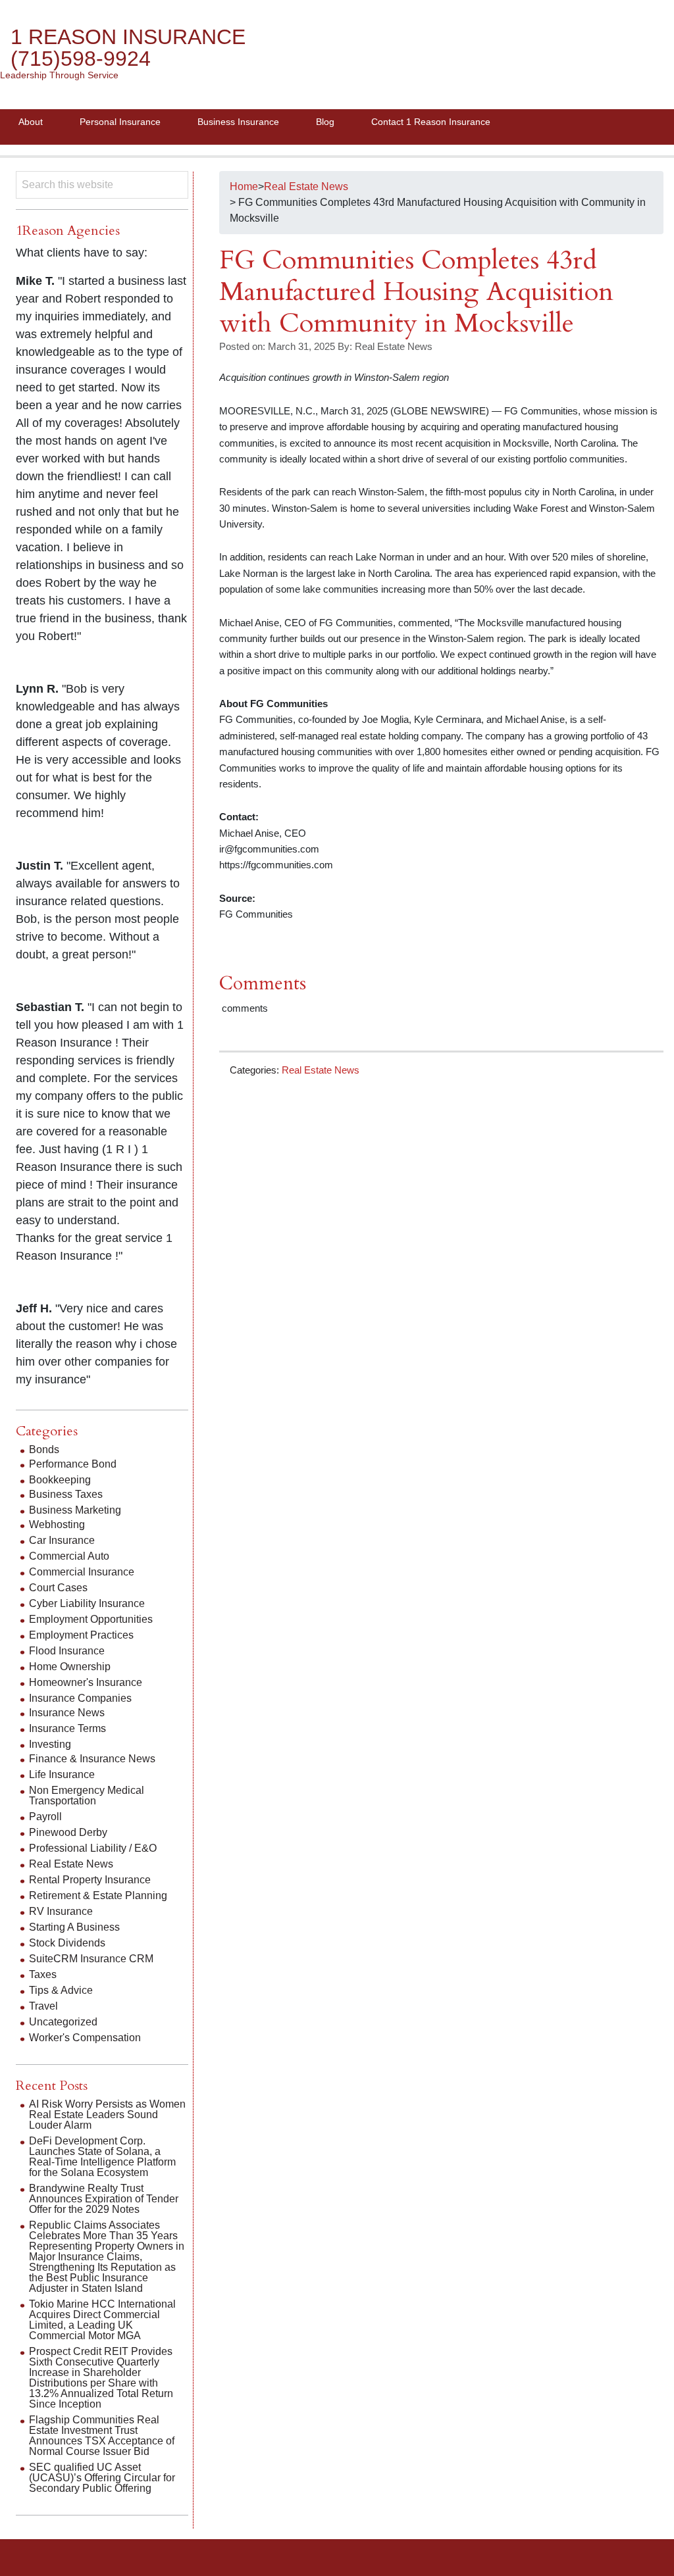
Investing (50, 1744)
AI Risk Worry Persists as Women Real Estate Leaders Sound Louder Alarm (107, 2115)
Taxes (43, 1974)
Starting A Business (74, 1927)
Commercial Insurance (82, 1572)
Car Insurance (62, 1540)
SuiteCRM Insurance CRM (91, 1959)
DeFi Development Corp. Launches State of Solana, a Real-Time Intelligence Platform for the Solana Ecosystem (102, 2157)
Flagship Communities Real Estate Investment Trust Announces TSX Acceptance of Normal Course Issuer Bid (102, 2436)
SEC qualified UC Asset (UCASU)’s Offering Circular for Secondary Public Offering (102, 2478)
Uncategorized (63, 2022)
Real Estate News (321, 1070)
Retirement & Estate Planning (98, 1895)
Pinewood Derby (68, 1832)
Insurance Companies (80, 1698)
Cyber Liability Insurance (87, 1603)
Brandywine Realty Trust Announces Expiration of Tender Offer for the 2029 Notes (104, 2199)
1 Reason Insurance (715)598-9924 (128, 48)
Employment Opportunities (91, 1619)
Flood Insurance (67, 1651)
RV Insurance (61, 1911)
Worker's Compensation (85, 2038)
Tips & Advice (61, 1990)
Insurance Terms (67, 1728)
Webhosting (57, 1524)
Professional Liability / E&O (93, 1848)
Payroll (45, 1817)
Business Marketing (75, 1510)
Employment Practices (81, 1635)
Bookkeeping (60, 1480)
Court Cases (58, 1588)
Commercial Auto (69, 1556)
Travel (43, 2006)
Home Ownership (70, 1667)
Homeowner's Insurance (86, 1682)
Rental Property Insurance (90, 1880)
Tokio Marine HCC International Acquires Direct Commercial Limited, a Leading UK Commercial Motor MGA (102, 2320)
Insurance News (67, 1713)
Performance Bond (73, 1464)
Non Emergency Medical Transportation (87, 1796)
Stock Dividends (67, 1943)
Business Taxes (66, 1494)
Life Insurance (62, 1774)
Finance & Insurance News (92, 1759)
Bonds (44, 1449)
